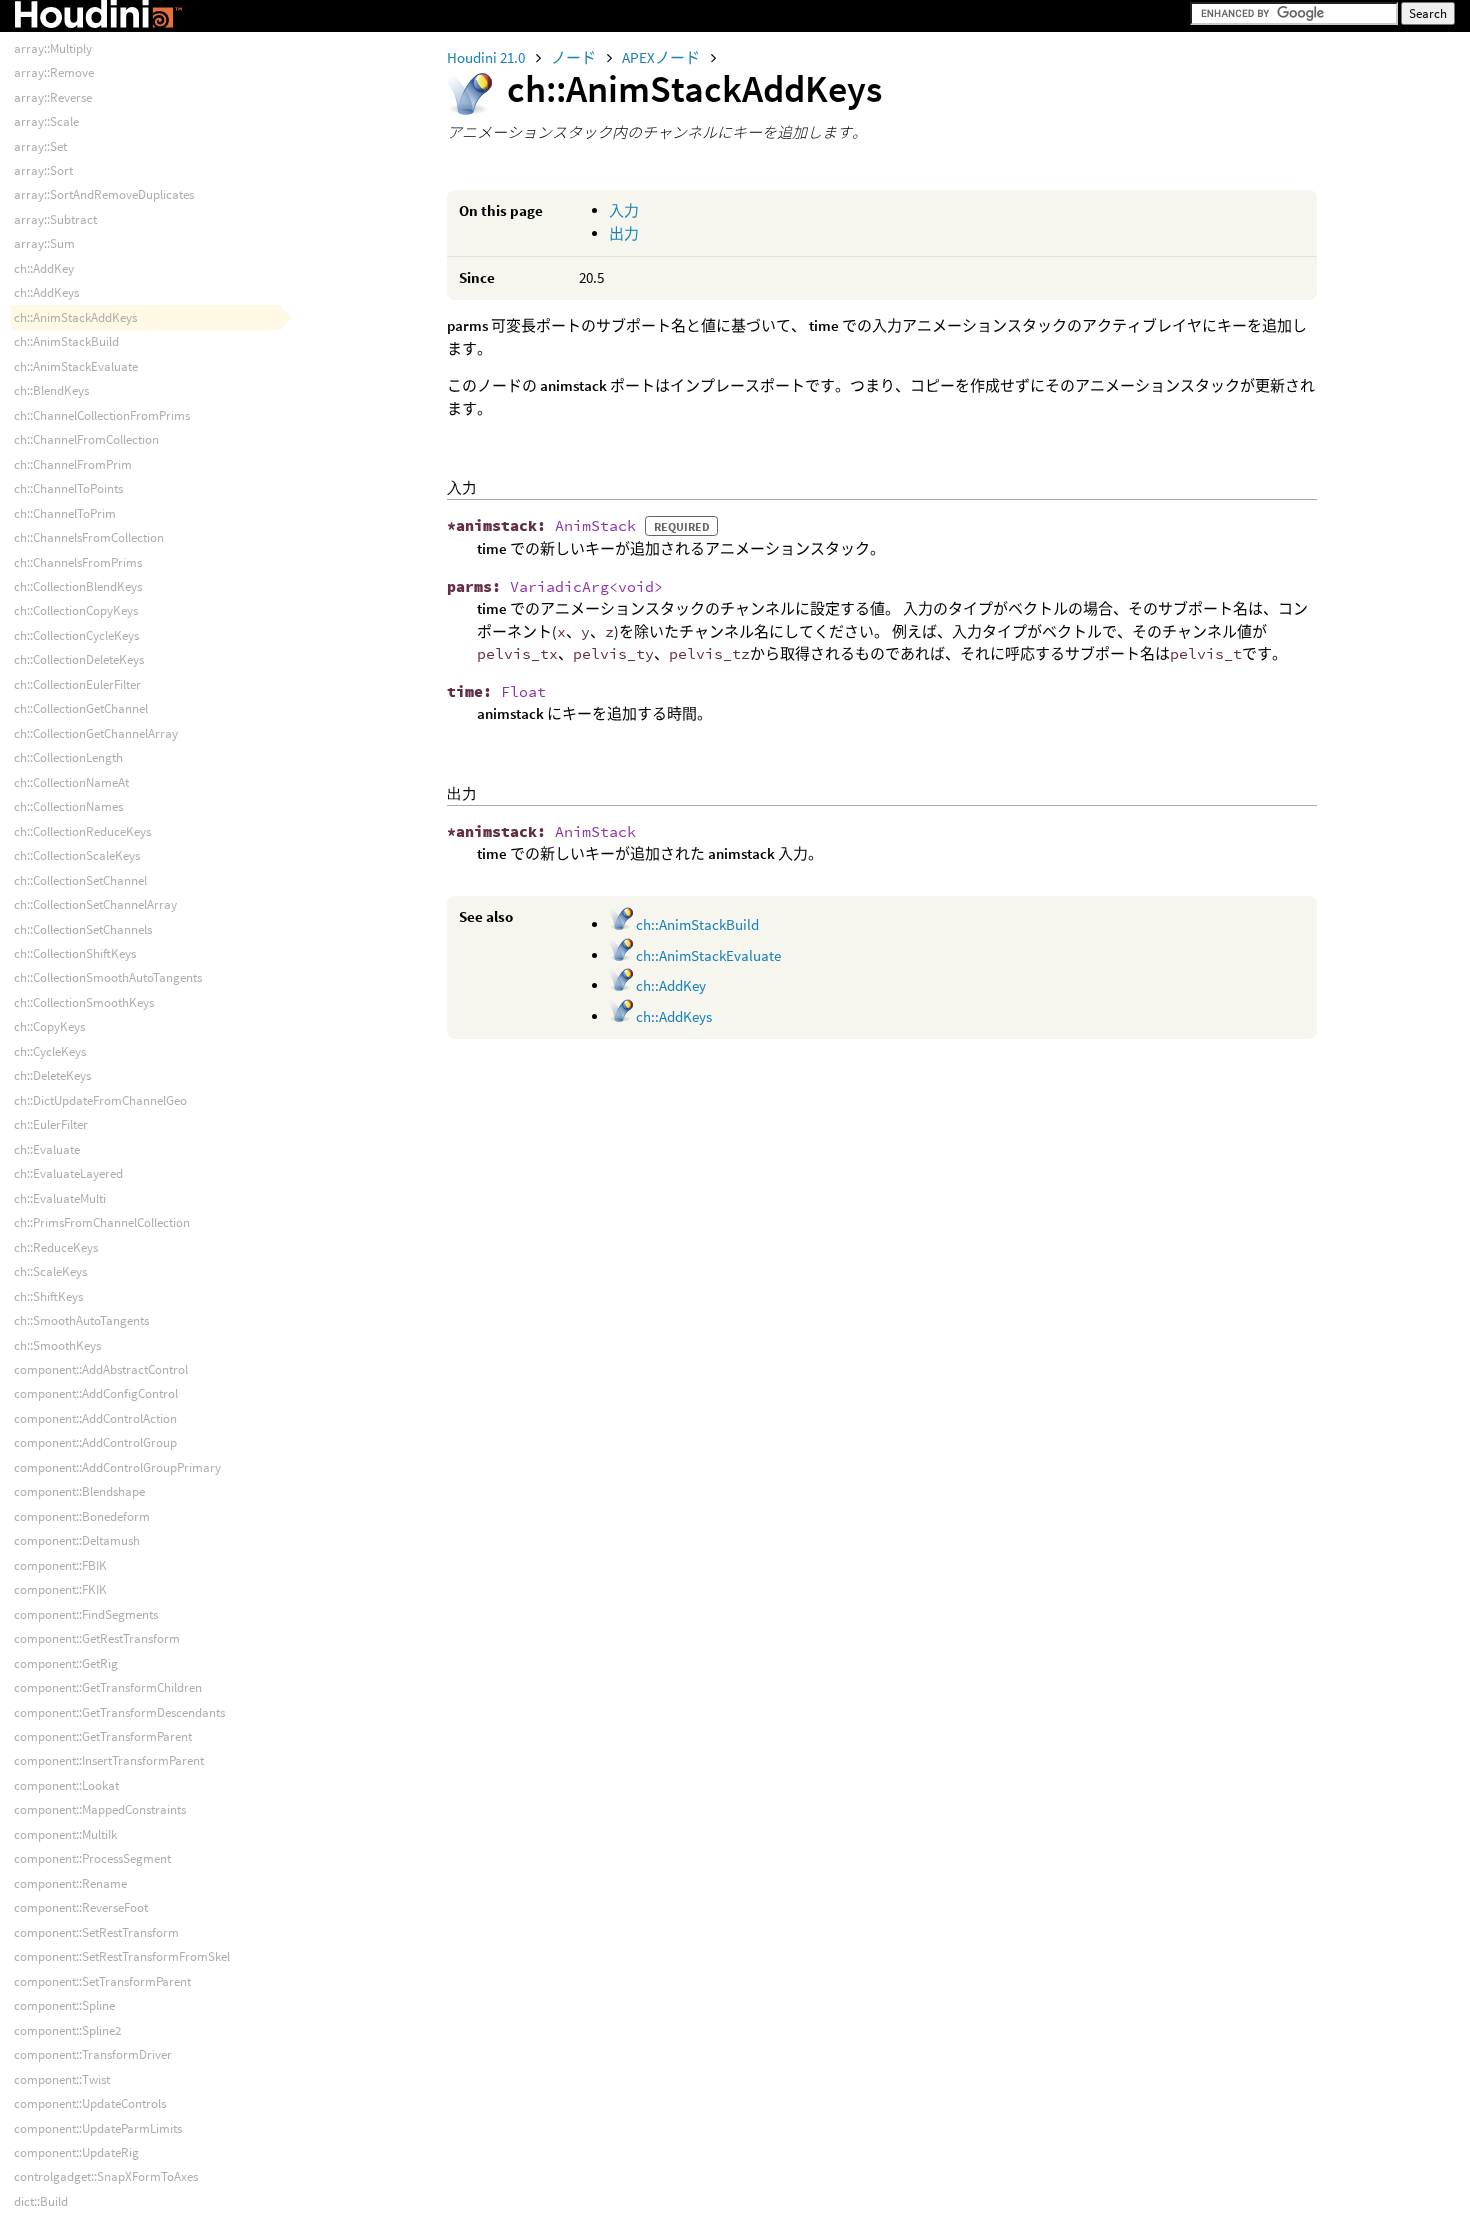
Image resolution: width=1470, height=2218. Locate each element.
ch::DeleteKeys (52, 1075)
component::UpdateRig (76, 2152)
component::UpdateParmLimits (98, 2128)
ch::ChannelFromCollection (86, 439)
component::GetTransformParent (103, 1736)
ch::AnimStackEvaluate (707, 955)
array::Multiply (53, 48)
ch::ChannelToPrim (65, 513)
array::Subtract (55, 219)
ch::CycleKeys (50, 1051)
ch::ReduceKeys (56, 1247)
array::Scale (46, 121)
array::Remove (54, 72)
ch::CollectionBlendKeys (78, 586)
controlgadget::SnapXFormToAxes (106, 2176)
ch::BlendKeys (51, 390)
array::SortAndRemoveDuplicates (104, 194)
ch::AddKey (669, 985)
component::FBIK (60, 1565)
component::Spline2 (67, 2030)
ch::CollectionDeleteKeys (79, 659)
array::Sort (43, 170)
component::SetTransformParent (102, 1981)
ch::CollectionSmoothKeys (84, 1002)
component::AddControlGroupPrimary (117, 1467)
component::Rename (70, 1883)
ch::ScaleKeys (50, 1271)
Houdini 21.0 (487, 57)
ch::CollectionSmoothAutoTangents (108, 977)
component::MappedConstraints (100, 1809)
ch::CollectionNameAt (71, 782)
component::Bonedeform (82, 1516)
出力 (624, 233)
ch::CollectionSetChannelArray (95, 904)
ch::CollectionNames (68, 806)
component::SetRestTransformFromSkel (122, 1956)
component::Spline (64, 2005)
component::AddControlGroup (95, 1442)
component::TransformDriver (93, 2054)
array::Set (40, 146)
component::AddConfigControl (96, 1393)
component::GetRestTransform (97, 1638)
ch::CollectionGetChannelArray (96, 733)
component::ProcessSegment (92, 1858)
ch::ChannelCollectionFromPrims (102, 415)
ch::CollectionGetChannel (81, 708)
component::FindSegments (86, 1614)
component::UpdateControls (90, 2103)
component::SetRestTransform (96, 1932)
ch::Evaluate (47, 1149)
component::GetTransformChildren (108, 1687)
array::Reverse (53, 97)
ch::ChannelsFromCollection (89, 537)
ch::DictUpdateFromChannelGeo (100, 1100)
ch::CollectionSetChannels (83, 929)
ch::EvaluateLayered (68, 1173)
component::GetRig (66, 1663)
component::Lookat (66, 1785)
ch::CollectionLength (68, 757)
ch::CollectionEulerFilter (77, 684)
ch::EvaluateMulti (60, 1198)
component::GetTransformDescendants (119, 1712)
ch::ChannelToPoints (68, 488)
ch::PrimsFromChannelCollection (102, 1222)
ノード (575, 57)
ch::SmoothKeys (57, 1345)
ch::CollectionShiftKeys (75, 953)
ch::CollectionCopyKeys (76, 610)
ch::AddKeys (672, 1016)
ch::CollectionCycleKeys (76, 635)
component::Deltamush (77, 1540)
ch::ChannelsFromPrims (78, 562)
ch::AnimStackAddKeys (75, 317)
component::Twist (62, 2079)
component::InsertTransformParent (109, 1760)
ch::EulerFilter (51, 1124)
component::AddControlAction (95, 1418)
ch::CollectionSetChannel (80, 880)
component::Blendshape (79, 1491)
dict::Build (41, 2201)
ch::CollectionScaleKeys (77, 855)
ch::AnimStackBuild (696, 924)
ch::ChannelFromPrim (73, 464)
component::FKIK (60, 1589)
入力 (624, 210)
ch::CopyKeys (49, 1026)
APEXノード (662, 57)
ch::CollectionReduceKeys (82, 831)
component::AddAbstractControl (101, 1369)
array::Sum (44, 243)
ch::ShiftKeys (48, 1296)
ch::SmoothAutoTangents (81, 1320)
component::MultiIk (65, 1834)
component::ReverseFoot (81, 1907)
